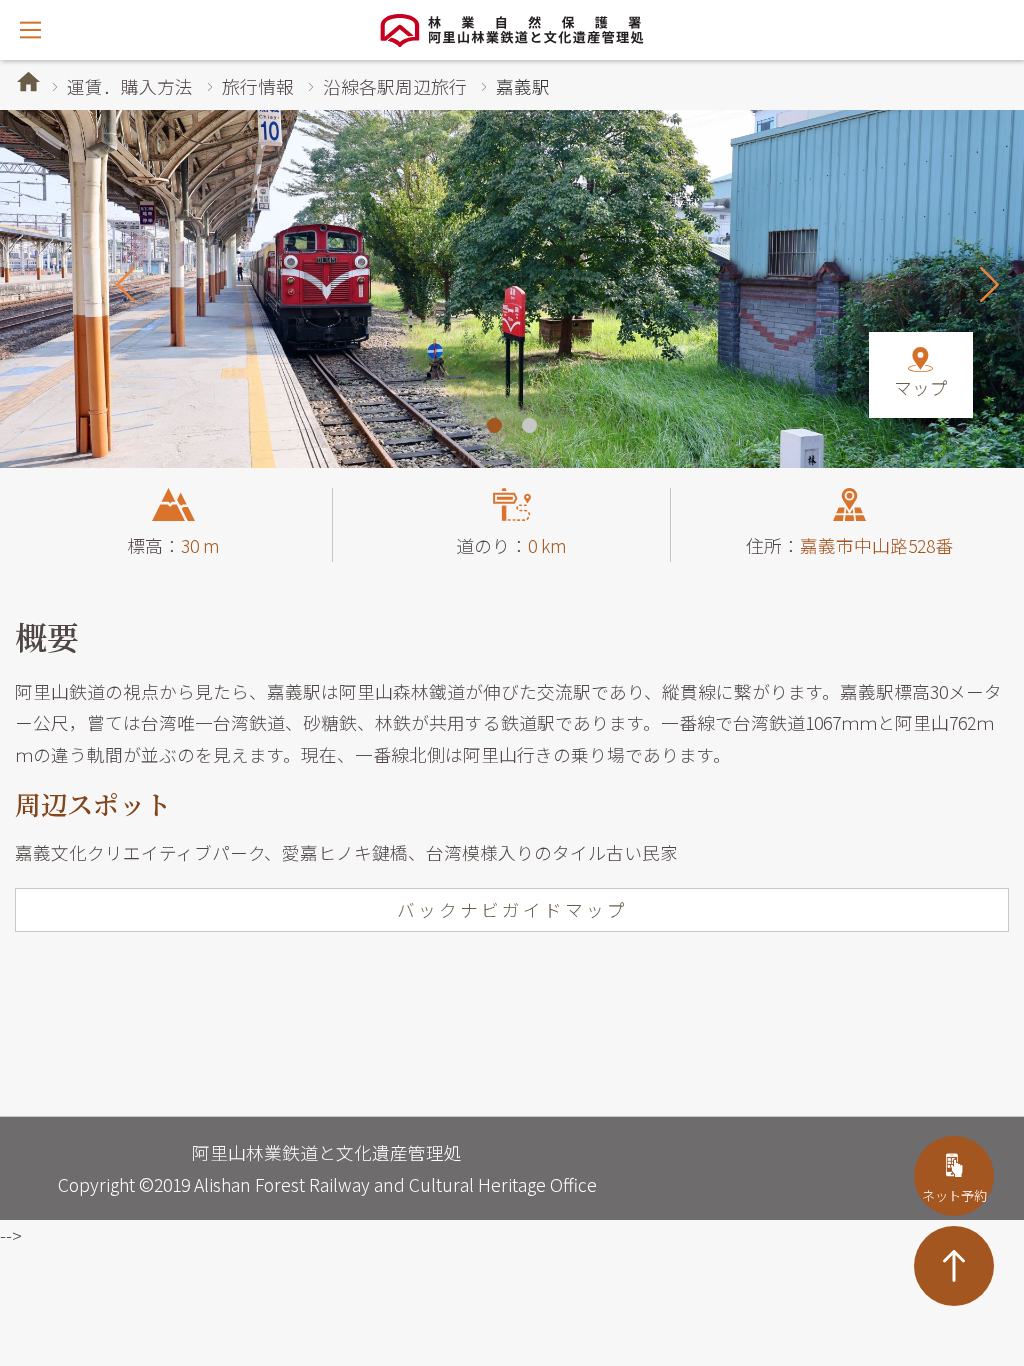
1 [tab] (494, 425)
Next (989, 284)
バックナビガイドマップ (512, 909)
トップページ (28, 81)
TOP (954, 1266)
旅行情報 (258, 86)
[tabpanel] (512, 289)
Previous (125, 284)
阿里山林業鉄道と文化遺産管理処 (512, 30)
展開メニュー (30, 30)
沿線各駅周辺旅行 (395, 86)
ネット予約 (954, 1195)
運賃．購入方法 (130, 86)
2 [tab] (529, 425)
